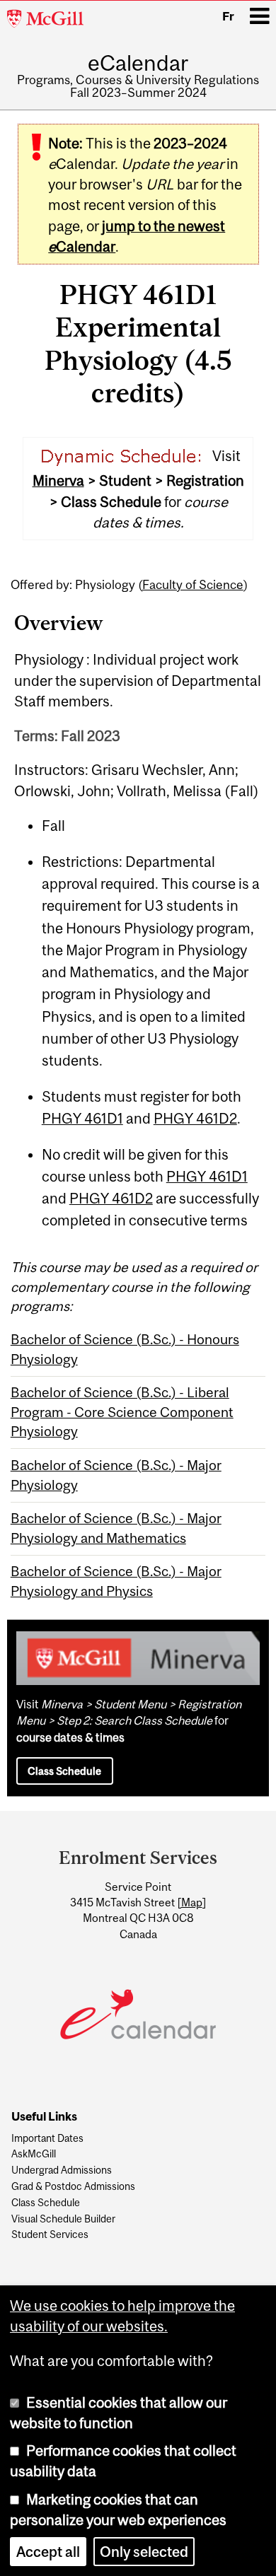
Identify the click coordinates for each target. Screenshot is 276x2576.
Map (192, 1902)
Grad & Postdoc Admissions (73, 2187)
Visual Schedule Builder (63, 2219)
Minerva (58, 480)
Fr (228, 16)
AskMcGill (34, 2154)
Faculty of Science (193, 585)
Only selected (144, 2552)
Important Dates (47, 2139)
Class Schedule (64, 1771)
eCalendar (138, 63)
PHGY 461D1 (82, 1118)
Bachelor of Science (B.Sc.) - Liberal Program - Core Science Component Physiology (122, 1412)
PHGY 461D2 (195, 1118)
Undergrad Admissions (62, 2170)
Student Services (50, 2235)
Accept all (48, 2552)
